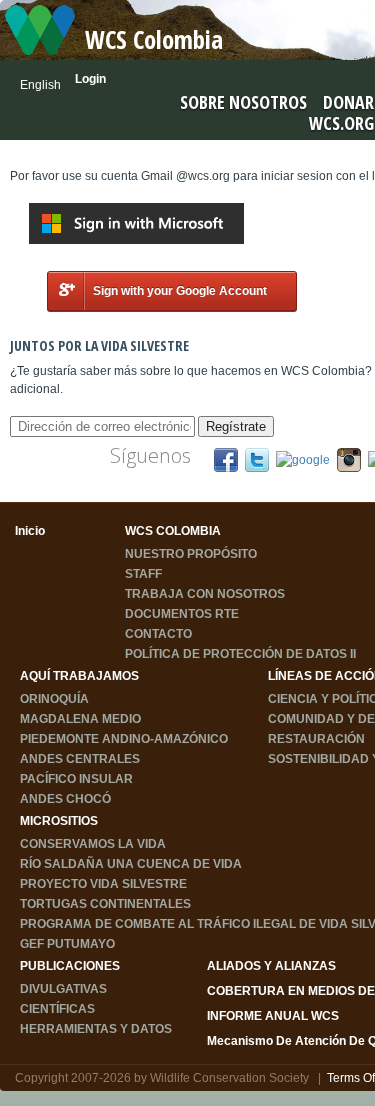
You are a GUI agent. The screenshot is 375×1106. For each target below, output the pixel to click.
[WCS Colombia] (40, 29)
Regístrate (236, 426)
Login (90, 79)
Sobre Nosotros (243, 102)
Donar (348, 102)
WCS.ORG (341, 123)
